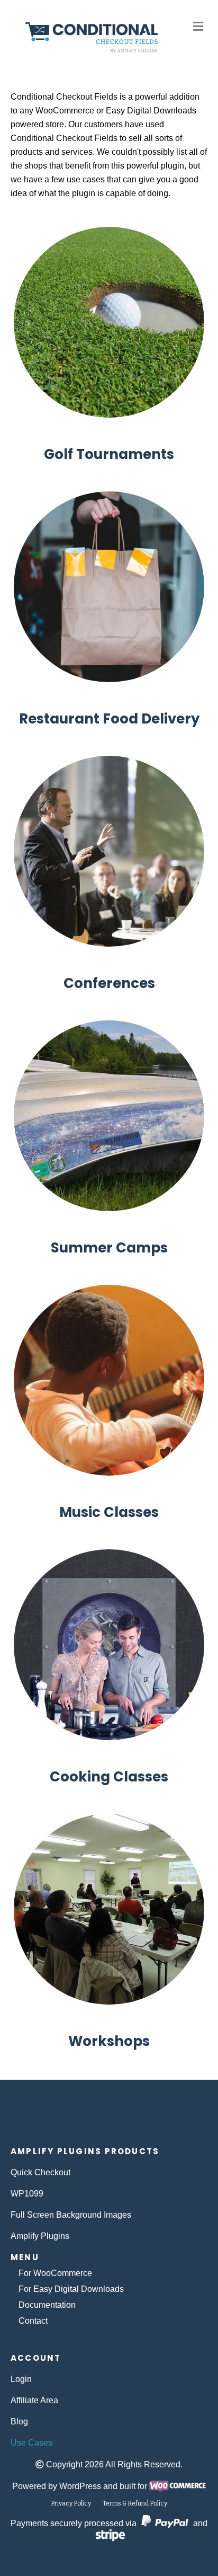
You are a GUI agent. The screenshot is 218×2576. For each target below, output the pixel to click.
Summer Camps (109, 1248)
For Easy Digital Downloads (71, 2289)
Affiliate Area (34, 2400)
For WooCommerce (55, 2273)
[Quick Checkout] (109, 2118)
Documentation (47, 2305)
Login (21, 2379)
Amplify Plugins (40, 2236)
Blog (19, 2421)
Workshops (109, 2041)
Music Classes (109, 1512)
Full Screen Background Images (71, 2215)
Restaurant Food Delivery (109, 719)
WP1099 (27, 2194)
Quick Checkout (40, 2172)
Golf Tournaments (109, 454)
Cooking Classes (109, 1777)
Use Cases (31, 2443)
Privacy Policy (71, 2503)
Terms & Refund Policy (135, 2503)
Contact (33, 2321)
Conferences (109, 983)
